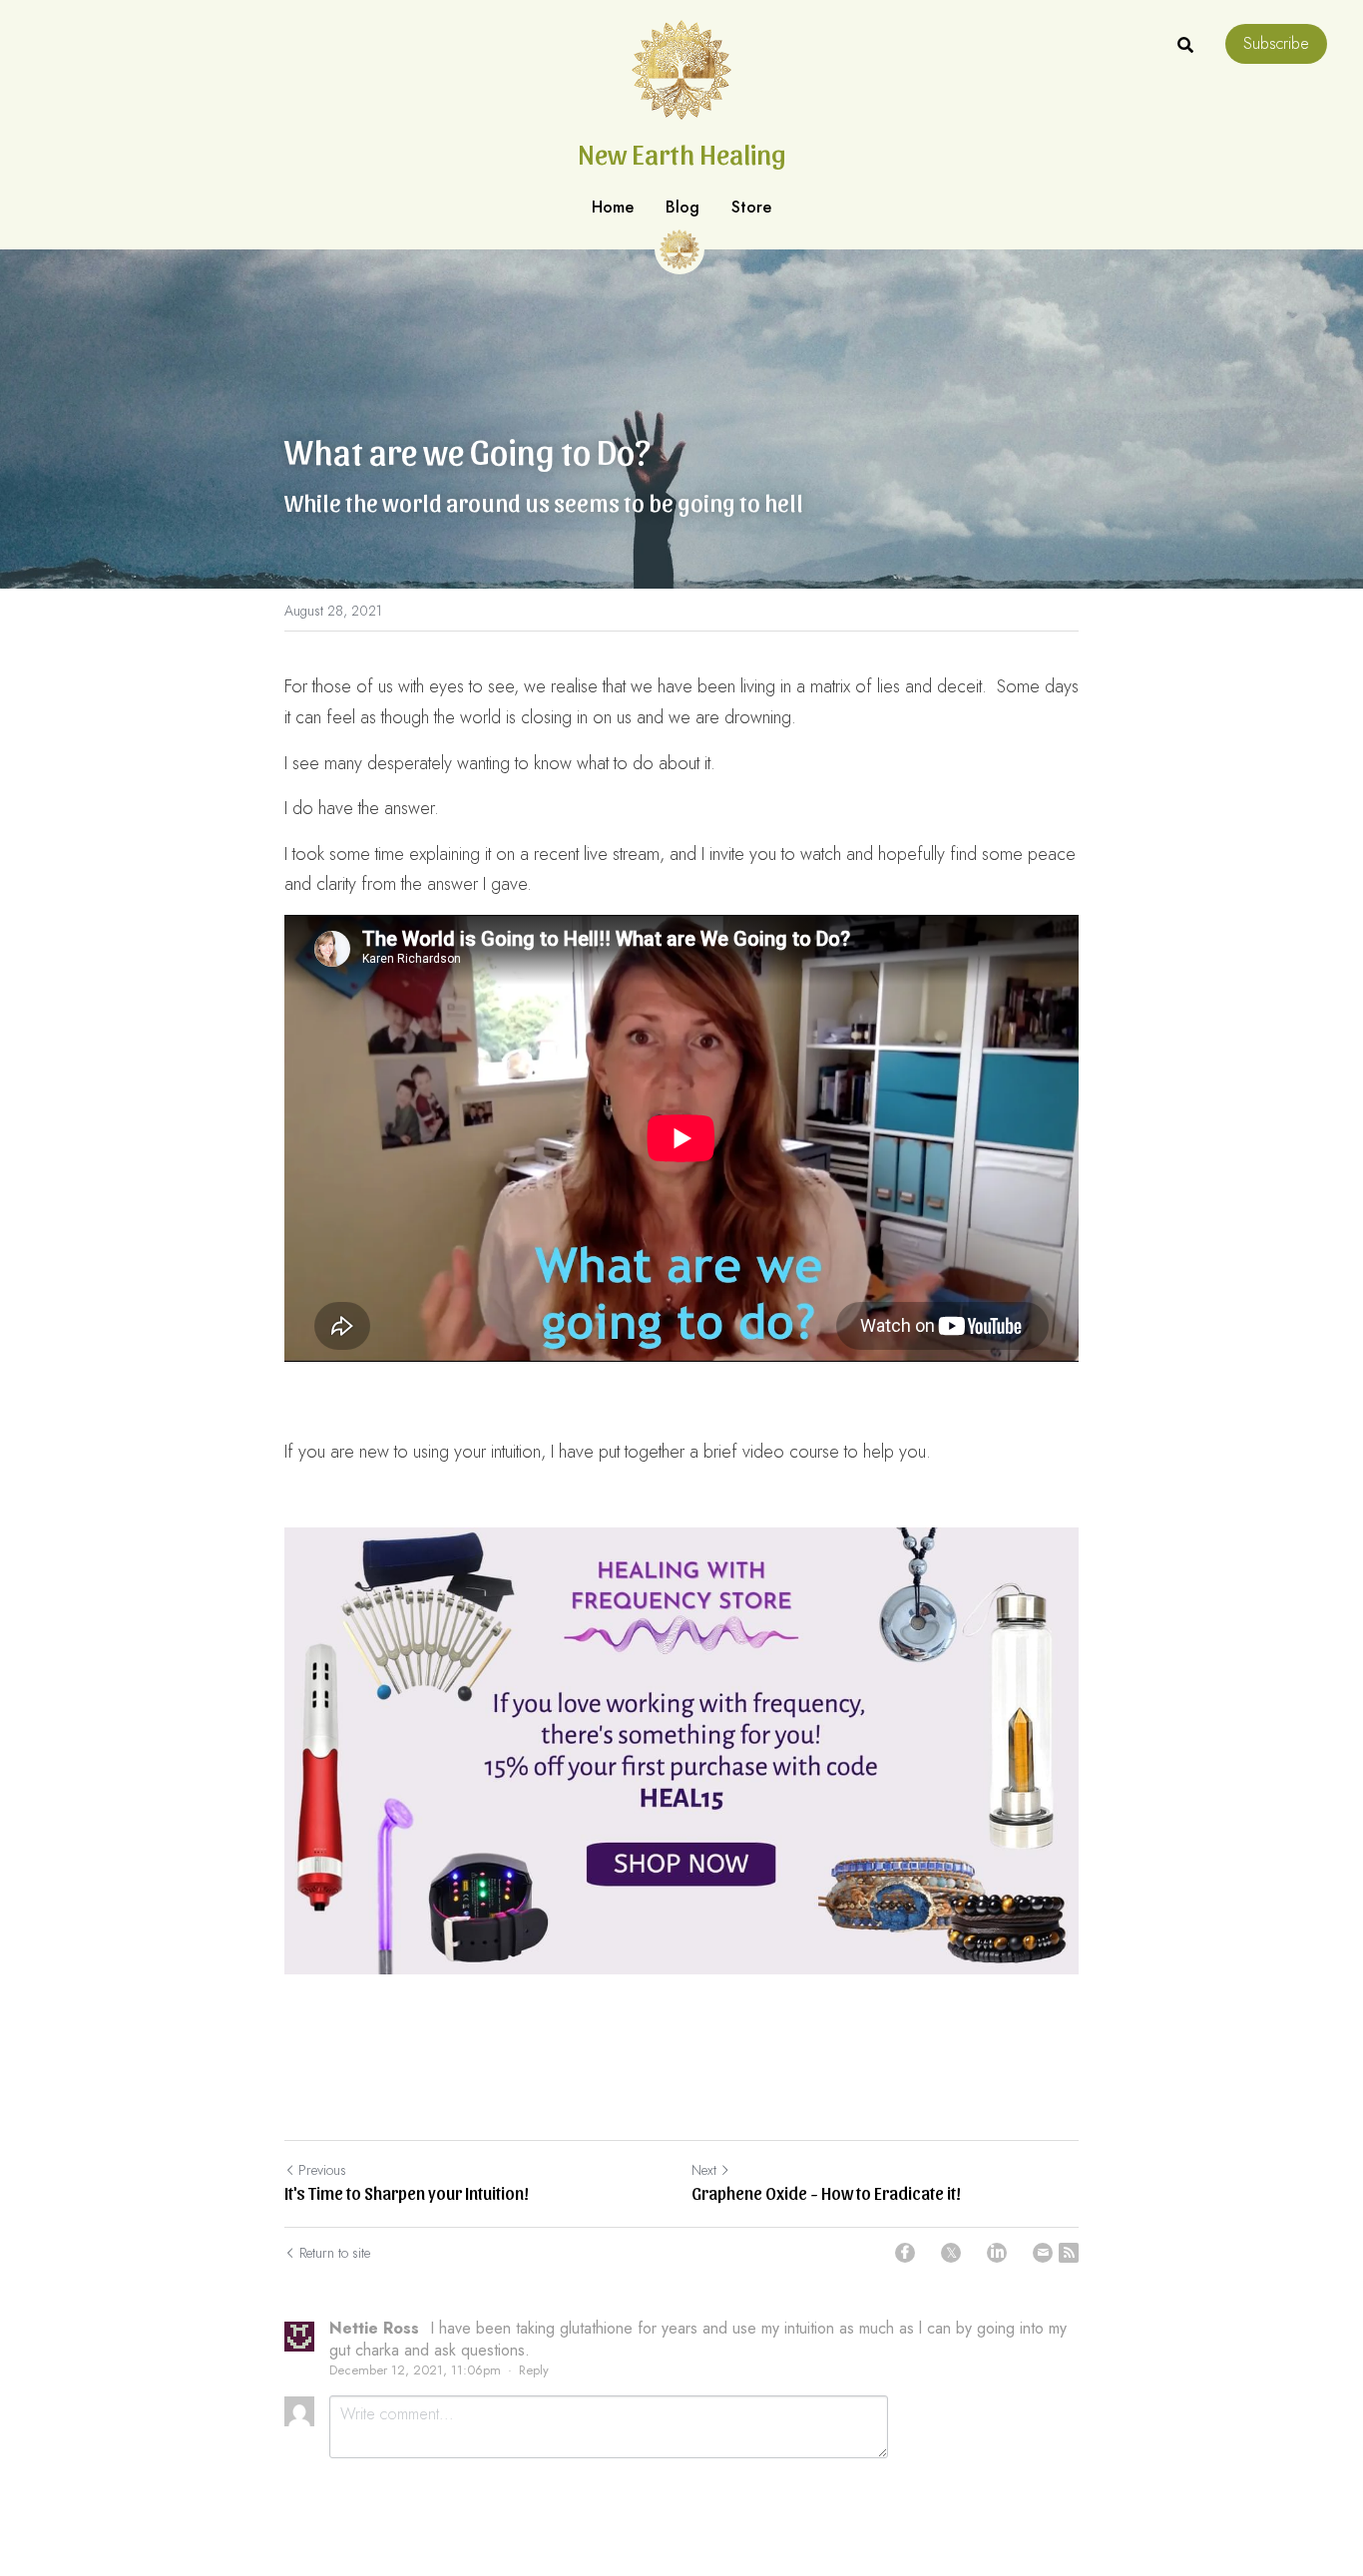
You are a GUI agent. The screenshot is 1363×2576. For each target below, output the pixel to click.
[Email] (1043, 2253)
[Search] (1185, 45)
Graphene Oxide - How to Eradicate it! (826, 2192)
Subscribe (1276, 43)
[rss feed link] (1069, 2253)
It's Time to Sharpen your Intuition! (407, 2192)
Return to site (335, 2253)
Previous (322, 2170)
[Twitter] (951, 2253)
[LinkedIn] (997, 2253)
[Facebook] (905, 2253)
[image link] (681, 1751)
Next (704, 2170)
